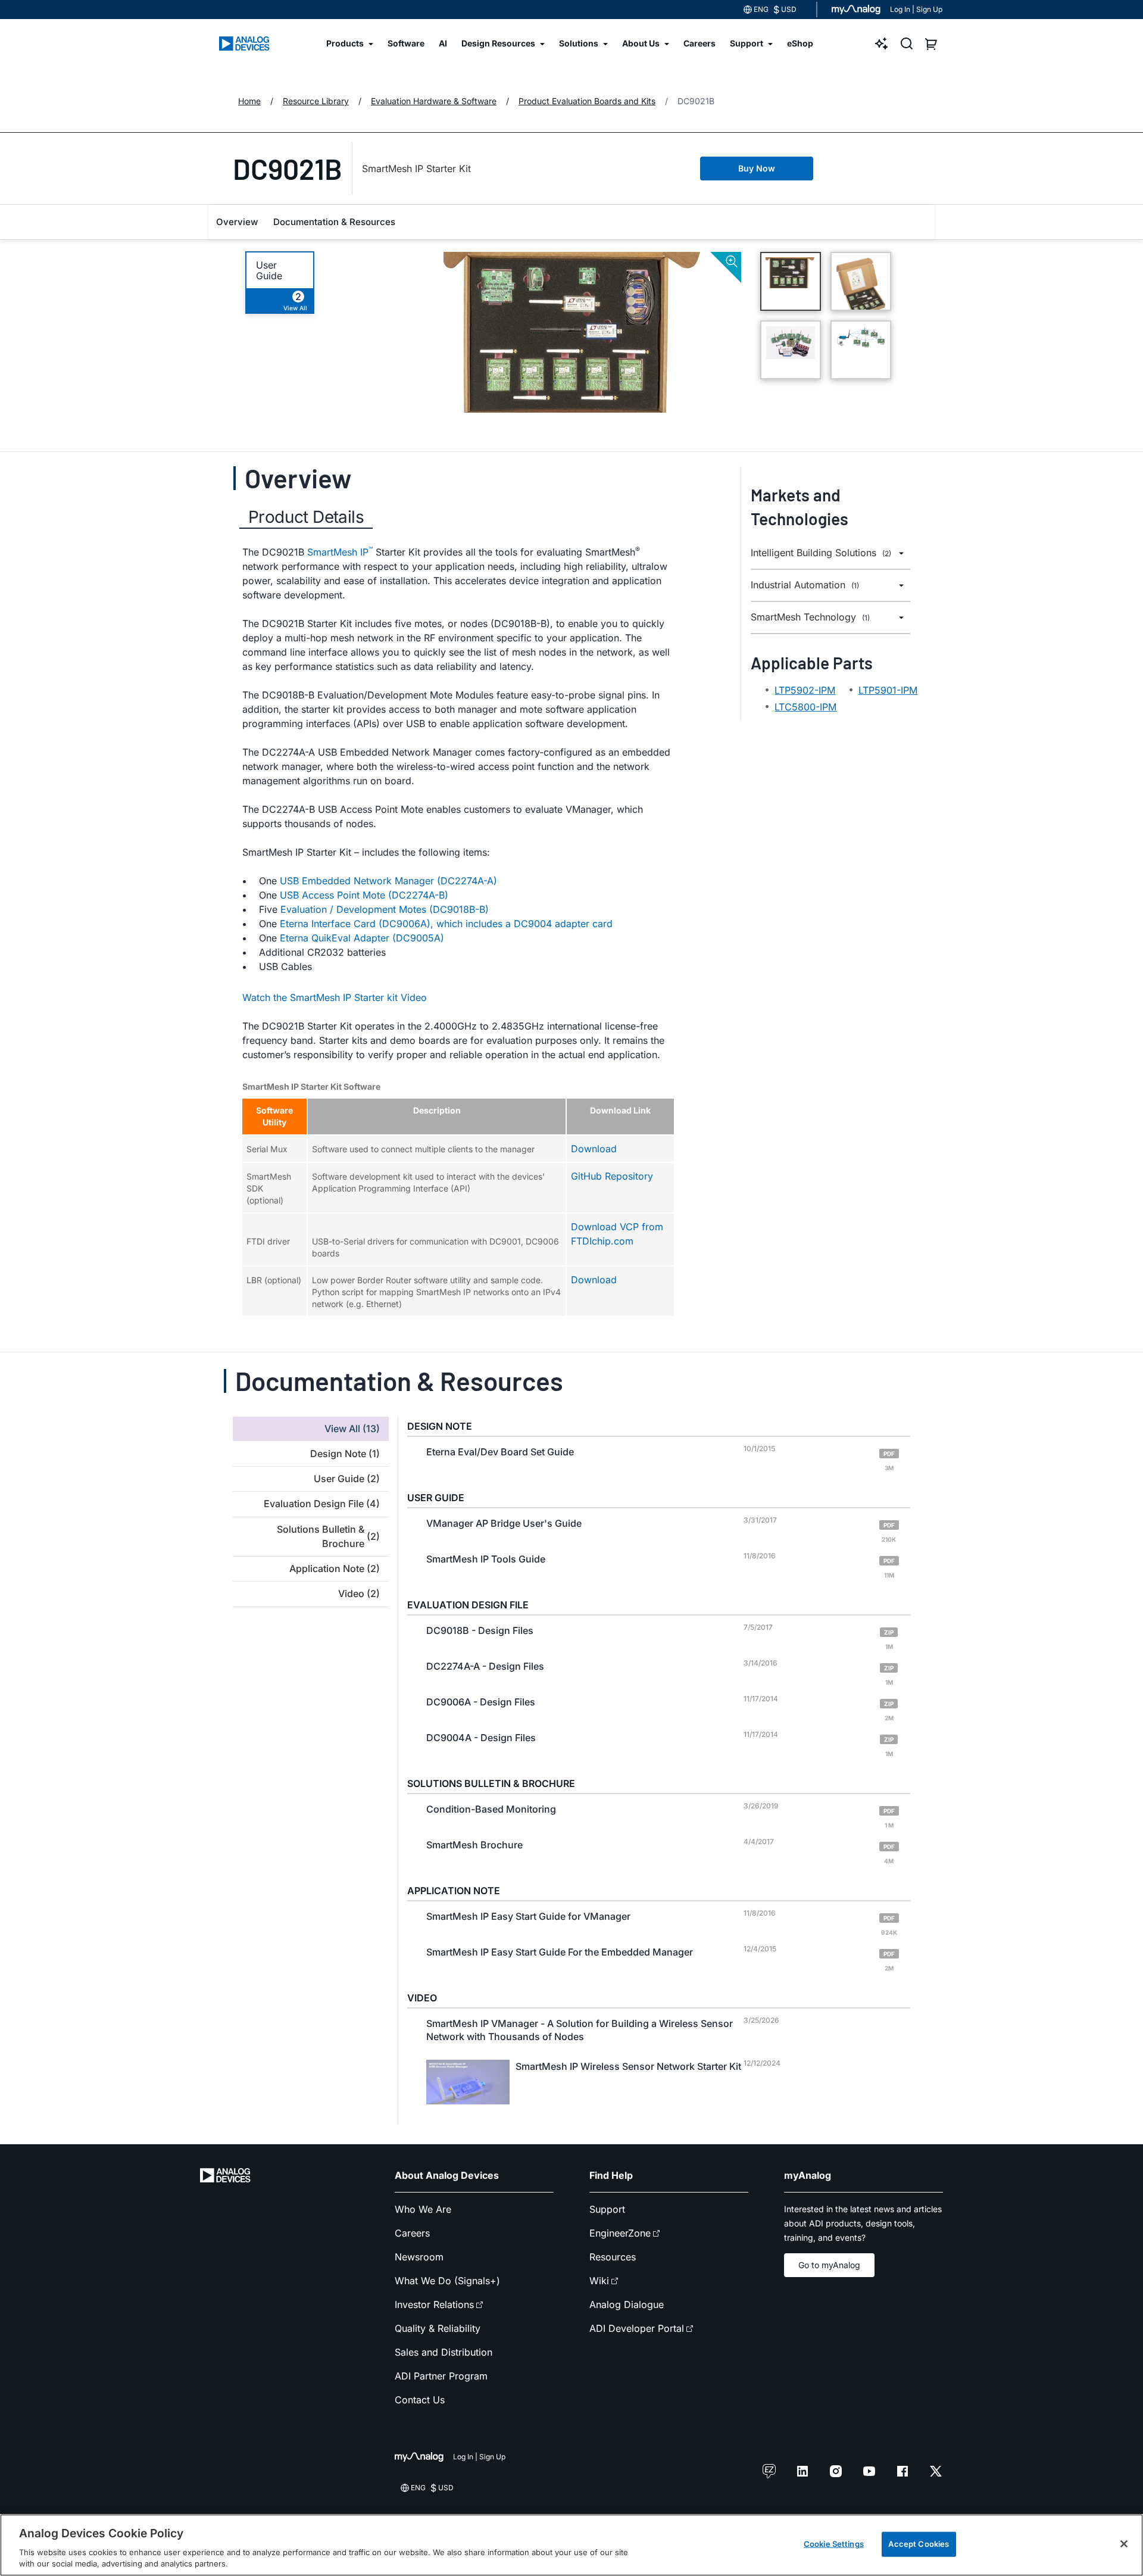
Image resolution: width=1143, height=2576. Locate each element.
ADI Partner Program (441, 2376)
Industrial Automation (805, 585)
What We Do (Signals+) (447, 2281)
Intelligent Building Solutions (821, 553)
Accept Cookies (919, 2544)
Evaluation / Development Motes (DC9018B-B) (385, 909)
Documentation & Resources (334, 222)
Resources (613, 2257)
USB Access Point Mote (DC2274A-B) (364, 895)
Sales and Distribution (444, 2352)
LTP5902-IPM (805, 690)
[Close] (1124, 2544)
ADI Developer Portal (637, 2328)
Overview (237, 222)
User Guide (269, 270)
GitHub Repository (612, 1176)
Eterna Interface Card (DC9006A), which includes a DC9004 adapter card (446, 924)
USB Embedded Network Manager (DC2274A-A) (388, 881)
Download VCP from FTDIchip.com (617, 1234)
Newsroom (419, 2257)
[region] (571, 2545)
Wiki (599, 2281)
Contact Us (420, 2400)
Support (607, 2209)
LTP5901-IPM (888, 690)
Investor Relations (434, 2304)
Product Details (306, 517)
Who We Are (423, 2209)
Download (594, 1149)
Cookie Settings (834, 2544)
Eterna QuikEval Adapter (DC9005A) (362, 938)
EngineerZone (620, 2233)
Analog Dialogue (627, 2304)
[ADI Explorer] (882, 43)
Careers (412, 2233)
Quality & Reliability (438, 2328)
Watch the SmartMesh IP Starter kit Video (335, 997)
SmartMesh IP (340, 551)
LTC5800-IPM (805, 707)
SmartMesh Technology (810, 617)
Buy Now (757, 168)
